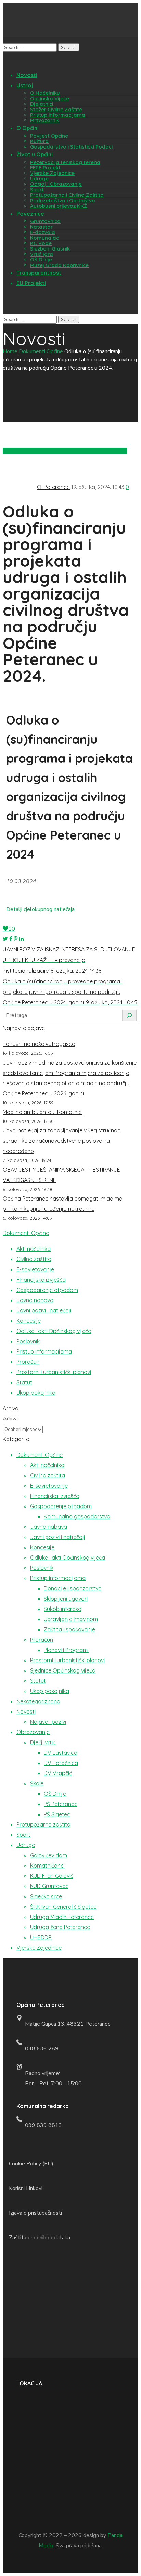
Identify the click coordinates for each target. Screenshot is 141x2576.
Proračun (28, 1362)
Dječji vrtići (43, 1742)
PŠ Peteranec (61, 1804)
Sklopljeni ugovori (66, 1599)
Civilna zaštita (34, 1259)
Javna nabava (35, 1300)
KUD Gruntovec (49, 1886)
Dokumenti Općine (41, 351)
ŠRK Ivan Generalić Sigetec (63, 1907)
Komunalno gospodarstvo (77, 1516)
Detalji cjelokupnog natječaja (40, 909)
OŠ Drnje (55, 1794)
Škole (37, 1783)
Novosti (26, 1712)
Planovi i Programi (66, 1650)
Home (10, 351)
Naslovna (116, 451)
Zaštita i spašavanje (69, 1629)
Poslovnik (28, 1341)
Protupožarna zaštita (43, 1824)
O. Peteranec (53, 487)
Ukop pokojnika (36, 1393)
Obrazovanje (33, 1732)
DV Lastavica (61, 1753)
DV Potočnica (61, 1763)
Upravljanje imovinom (71, 1619)
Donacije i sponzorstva (73, 1588)
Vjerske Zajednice (39, 1948)
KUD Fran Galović (52, 1876)
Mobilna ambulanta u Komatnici (43, 1112)
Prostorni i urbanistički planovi (54, 1372)
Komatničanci (47, 1866)
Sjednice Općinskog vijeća (63, 1670)
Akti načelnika (34, 1249)
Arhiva (10, 1419)
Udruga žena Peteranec (60, 1927)
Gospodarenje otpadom (47, 1290)
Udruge (26, 1845)
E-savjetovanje (35, 1269)
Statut (24, 1382)
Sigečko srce (46, 1896)
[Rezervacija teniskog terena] (11, 309)
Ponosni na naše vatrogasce (39, 1044)
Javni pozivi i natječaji (76, 451)
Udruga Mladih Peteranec (62, 1917)
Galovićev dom (49, 1855)
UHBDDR (41, 1937)
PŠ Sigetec (57, 1814)
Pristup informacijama (44, 1351)
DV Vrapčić (58, 1773)
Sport (23, 1835)
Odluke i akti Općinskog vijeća (54, 1331)
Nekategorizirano (38, 1701)
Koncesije (29, 1321)
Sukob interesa (63, 1609)
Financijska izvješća (41, 1280)
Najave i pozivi (48, 1722)
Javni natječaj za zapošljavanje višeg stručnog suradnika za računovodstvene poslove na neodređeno (62, 1141)
